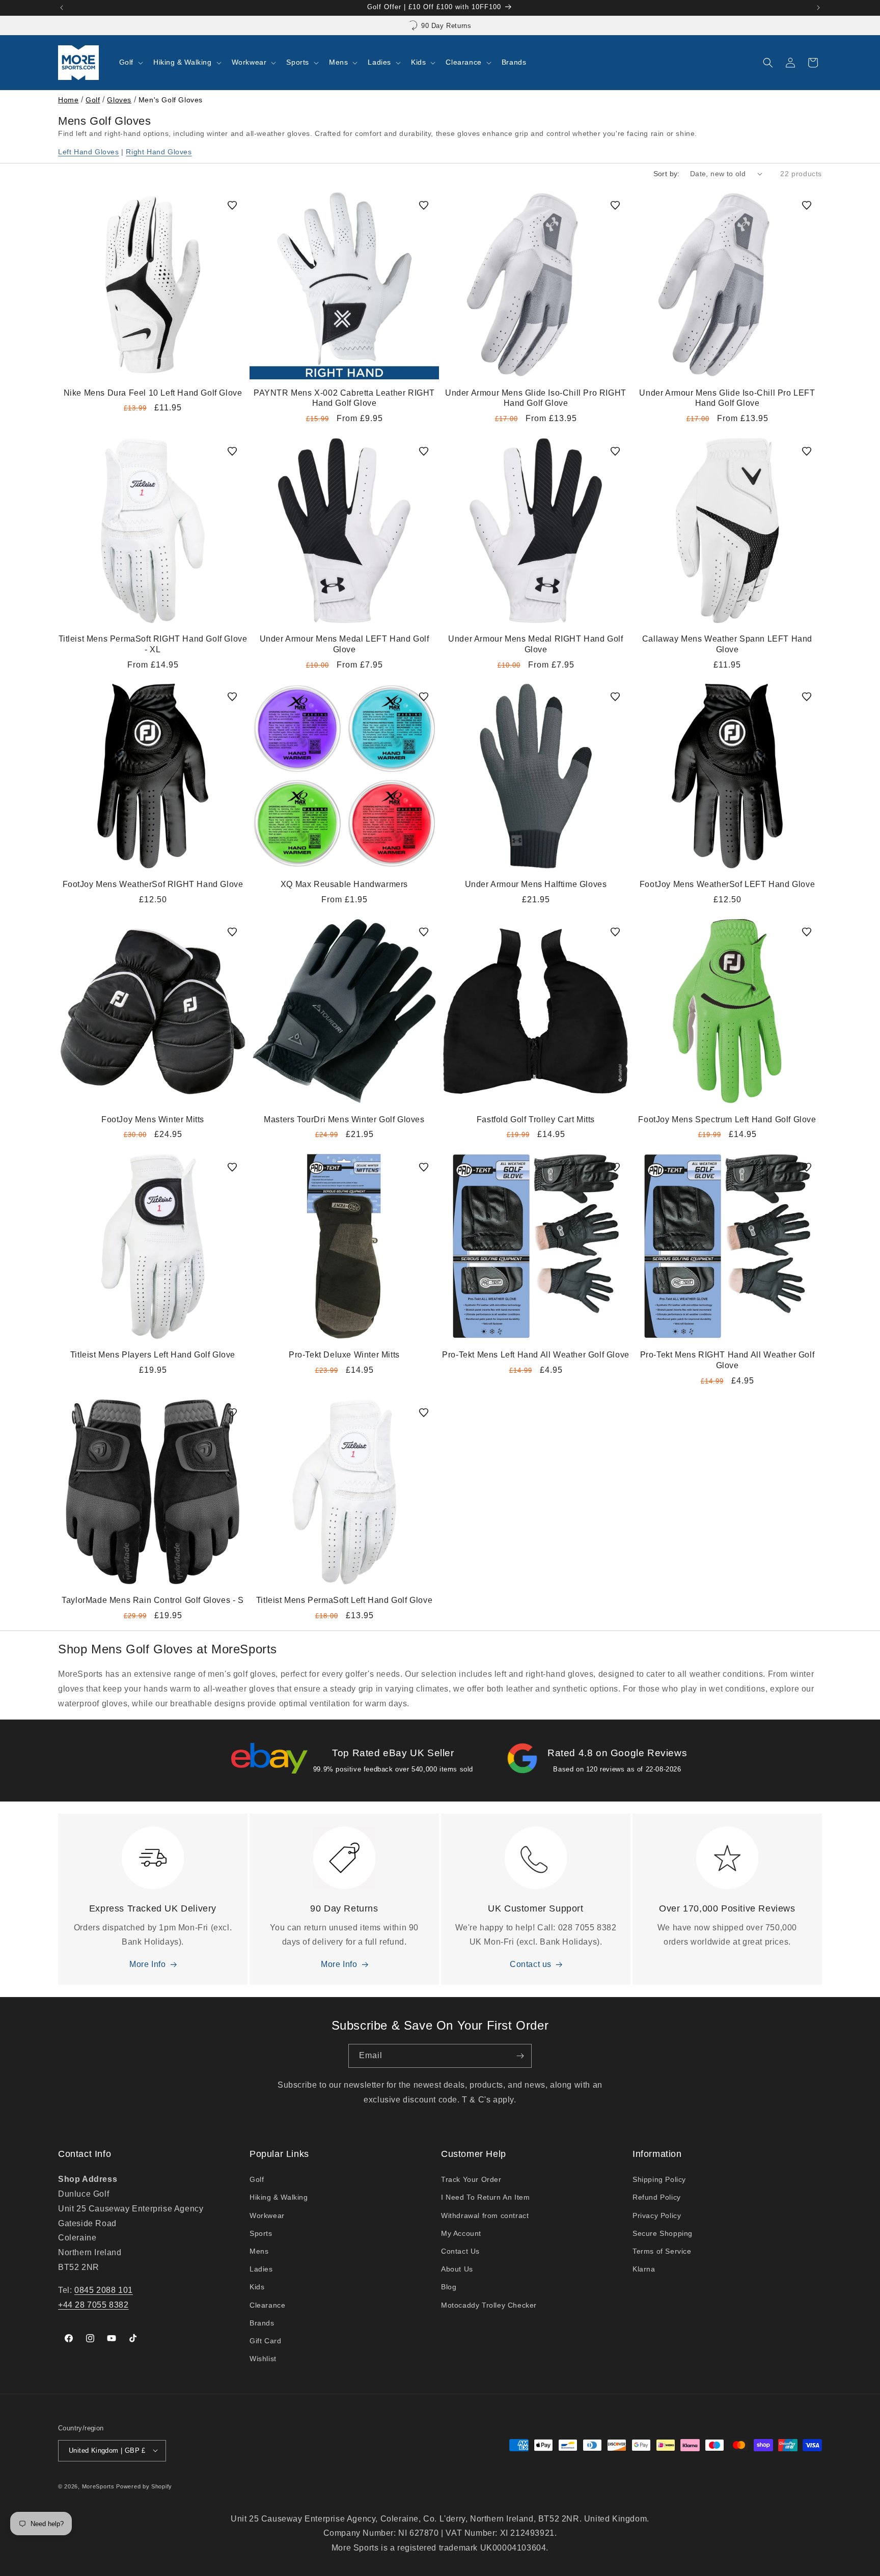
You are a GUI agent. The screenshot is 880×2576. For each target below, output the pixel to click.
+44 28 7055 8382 (93, 2305)
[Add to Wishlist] (232, 205)
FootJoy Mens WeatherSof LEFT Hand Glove (727, 884)
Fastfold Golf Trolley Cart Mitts (536, 1119)
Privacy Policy (657, 2215)
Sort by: (667, 174)
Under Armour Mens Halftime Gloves (536, 884)
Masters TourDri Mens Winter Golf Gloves (344, 1119)
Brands (262, 2323)
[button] (130, 62)
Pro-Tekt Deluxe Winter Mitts (344, 1355)
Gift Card (265, 2341)
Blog (449, 2287)
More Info (147, 1965)
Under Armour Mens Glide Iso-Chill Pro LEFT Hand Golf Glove (727, 398)
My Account (461, 2233)
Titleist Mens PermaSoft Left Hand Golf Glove (344, 1600)
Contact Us (460, 2251)
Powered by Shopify (144, 2486)
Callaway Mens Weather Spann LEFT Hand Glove (727, 644)
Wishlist (263, 2359)
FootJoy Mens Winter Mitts (153, 1119)
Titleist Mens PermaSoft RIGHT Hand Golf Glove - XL (153, 644)
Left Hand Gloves (89, 152)
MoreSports (98, 2486)
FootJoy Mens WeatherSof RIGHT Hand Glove (153, 884)
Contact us (531, 1965)
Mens (259, 2251)
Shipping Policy (659, 2180)
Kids (257, 2287)
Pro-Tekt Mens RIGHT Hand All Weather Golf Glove (727, 1360)
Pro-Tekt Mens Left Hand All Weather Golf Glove (536, 1355)
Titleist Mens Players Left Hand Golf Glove (153, 1355)
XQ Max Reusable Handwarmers (344, 884)
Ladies (261, 2269)
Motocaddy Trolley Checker (489, 2305)
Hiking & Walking (279, 2198)
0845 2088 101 (104, 2290)
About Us (457, 2269)
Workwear (267, 2215)
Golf (93, 100)
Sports (261, 2233)
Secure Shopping (663, 2233)
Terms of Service (662, 2251)
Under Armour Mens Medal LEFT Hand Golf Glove (345, 644)
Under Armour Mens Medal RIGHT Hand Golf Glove (535, 644)
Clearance (267, 2305)
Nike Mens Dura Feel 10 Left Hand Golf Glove (153, 393)
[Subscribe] (520, 2056)
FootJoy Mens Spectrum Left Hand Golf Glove (727, 1119)
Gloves (119, 100)
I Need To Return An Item (485, 2198)
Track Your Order (471, 2180)
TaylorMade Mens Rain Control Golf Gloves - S (153, 1600)
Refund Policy (657, 2198)
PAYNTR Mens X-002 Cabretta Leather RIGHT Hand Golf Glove (344, 398)
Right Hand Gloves (159, 152)
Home (68, 100)
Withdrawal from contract (485, 2215)
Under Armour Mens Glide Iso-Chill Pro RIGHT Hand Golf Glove (536, 398)
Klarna (644, 2269)
